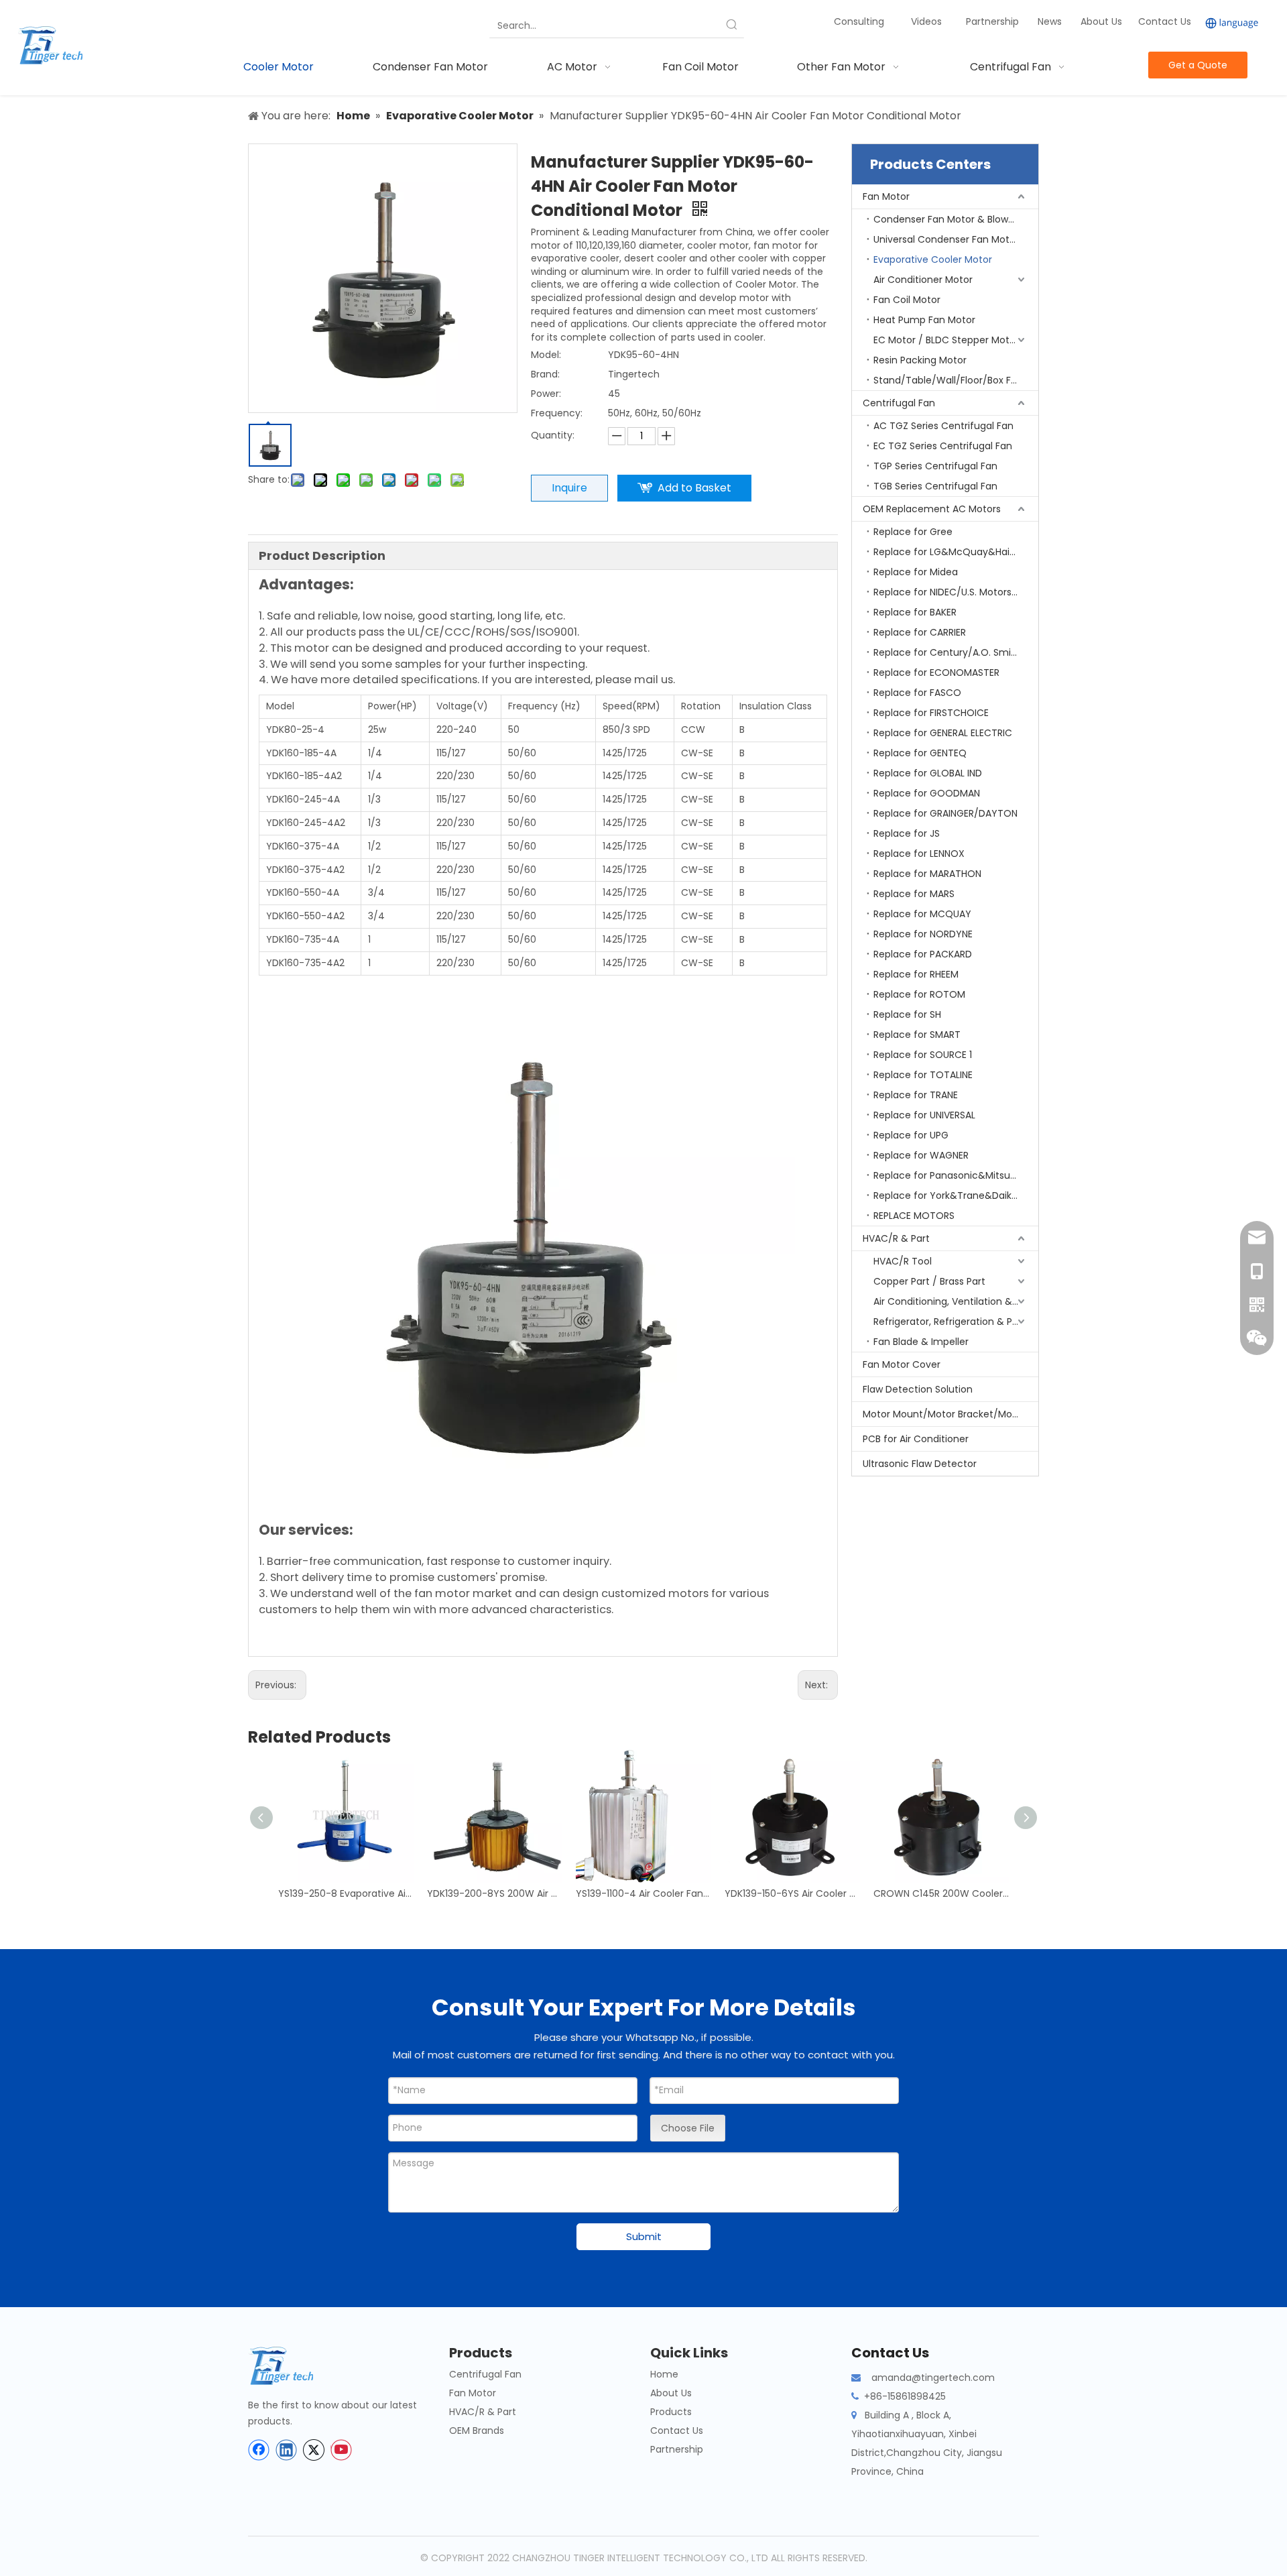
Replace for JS (907, 833)
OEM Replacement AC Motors (932, 509)
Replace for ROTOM (919, 994)
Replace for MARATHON (927, 874)
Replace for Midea (916, 572)
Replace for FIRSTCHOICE (931, 713)
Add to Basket (694, 488)
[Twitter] (314, 2450)
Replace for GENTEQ (920, 753)
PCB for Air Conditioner (916, 1439)
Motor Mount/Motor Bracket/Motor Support (951, 1414)
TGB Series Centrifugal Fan (935, 486)
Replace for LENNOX (919, 854)
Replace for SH (907, 1014)
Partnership (994, 21)
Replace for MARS (914, 894)
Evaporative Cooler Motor (933, 259)
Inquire (569, 488)
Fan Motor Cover (902, 1364)
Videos (926, 21)
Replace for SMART (917, 1035)
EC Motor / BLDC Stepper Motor (946, 340)
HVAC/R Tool (903, 1261)
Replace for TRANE (916, 1095)
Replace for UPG (911, 1135)
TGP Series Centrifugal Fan (935, 466)
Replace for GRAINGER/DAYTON (945, 813)
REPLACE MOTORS (914, 1216)
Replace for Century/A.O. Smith (947, 652)
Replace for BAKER (915, 612)
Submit (644, 2236)
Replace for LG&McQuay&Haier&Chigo (956, 552)
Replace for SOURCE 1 (923, 1055)
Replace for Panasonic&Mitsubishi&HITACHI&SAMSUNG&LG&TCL (956, 1175)
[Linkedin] (286, 2450)
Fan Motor (886, 196)
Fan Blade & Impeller (921, 1342)
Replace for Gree (913, 532)
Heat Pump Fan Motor (924, 320)
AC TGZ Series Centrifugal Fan (943, 426)
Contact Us (1165, 21)
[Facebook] (259, 2450)
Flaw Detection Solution (918, 1389)
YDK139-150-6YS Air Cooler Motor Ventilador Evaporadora (792, 1893)
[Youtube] (341, 2450)
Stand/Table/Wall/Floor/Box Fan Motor (956, 380)
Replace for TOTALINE (923, 1075)
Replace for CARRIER (920, 632)
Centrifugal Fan (899, 403)
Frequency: (557, 413)
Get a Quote (1198, 65)
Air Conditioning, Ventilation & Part (954, 1301)
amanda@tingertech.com (933, 2378)
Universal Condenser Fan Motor (946, 239)
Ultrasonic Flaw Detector (920, 1464)
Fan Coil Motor (907, 300)
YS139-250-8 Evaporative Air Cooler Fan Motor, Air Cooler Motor (346, 1893)
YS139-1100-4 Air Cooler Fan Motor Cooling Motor (643, 1893)
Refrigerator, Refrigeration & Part (949, 1322)
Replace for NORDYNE (923, 934)
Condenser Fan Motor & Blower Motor (956, 219)
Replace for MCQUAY (922, 914)
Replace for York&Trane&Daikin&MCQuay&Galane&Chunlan (956, 1195)
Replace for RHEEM (916, 974)
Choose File (688, 2128)
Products (671, 2412)
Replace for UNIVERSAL (924, 1115)
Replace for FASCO (917, 693)
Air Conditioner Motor (923, 280)
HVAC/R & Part (896, 1238)
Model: (546, 355)
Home (664, 2374)
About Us (1101, 21)
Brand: (545, 374)
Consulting (859, 21)
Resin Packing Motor (920, 360)
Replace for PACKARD (923, 954)
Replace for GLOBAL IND (928, 773)
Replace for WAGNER (921, 1155)
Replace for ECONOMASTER (936, 672)
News (1051, 21)
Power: (546, 394)
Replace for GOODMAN (927, 793)
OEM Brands (477, 2431)
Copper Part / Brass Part (929, 1281)
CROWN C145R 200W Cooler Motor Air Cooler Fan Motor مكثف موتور (941, 1893)
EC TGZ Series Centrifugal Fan (943, 446)
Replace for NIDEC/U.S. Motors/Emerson (956, 592)
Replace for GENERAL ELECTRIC (943, 733)
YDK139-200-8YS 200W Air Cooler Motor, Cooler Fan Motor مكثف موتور (495, 1893)
